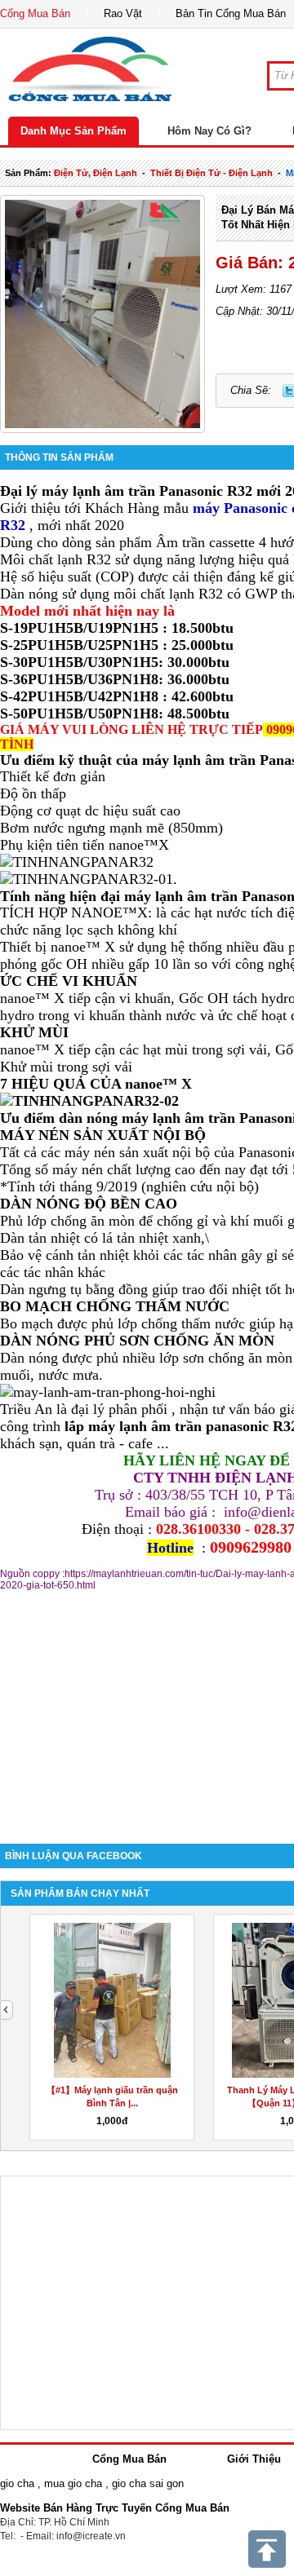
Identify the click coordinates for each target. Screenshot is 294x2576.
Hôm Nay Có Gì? (209, 131)
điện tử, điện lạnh (96, 173)
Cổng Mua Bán (35, 13)
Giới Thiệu (254, 2459)
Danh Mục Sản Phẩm (73, 131)
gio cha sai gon (148, 2483)
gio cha (17, 2483)
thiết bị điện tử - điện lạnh (212, 173)
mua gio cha (73, 2483)
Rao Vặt (123, 13)
